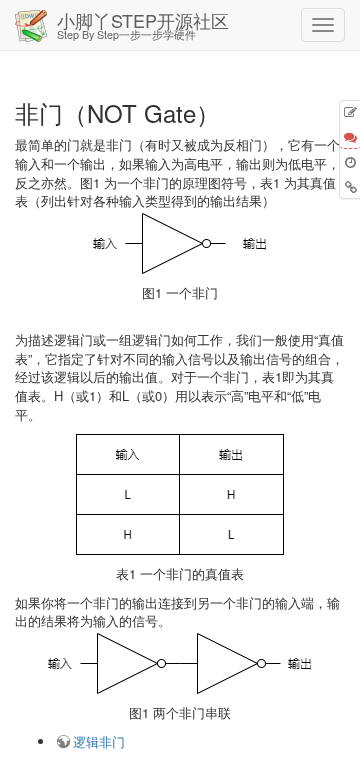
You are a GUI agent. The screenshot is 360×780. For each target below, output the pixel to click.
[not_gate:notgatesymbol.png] (180, 243)
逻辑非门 (99, 741)
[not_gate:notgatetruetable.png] (180, 494)
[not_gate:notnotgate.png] (180, 663)
